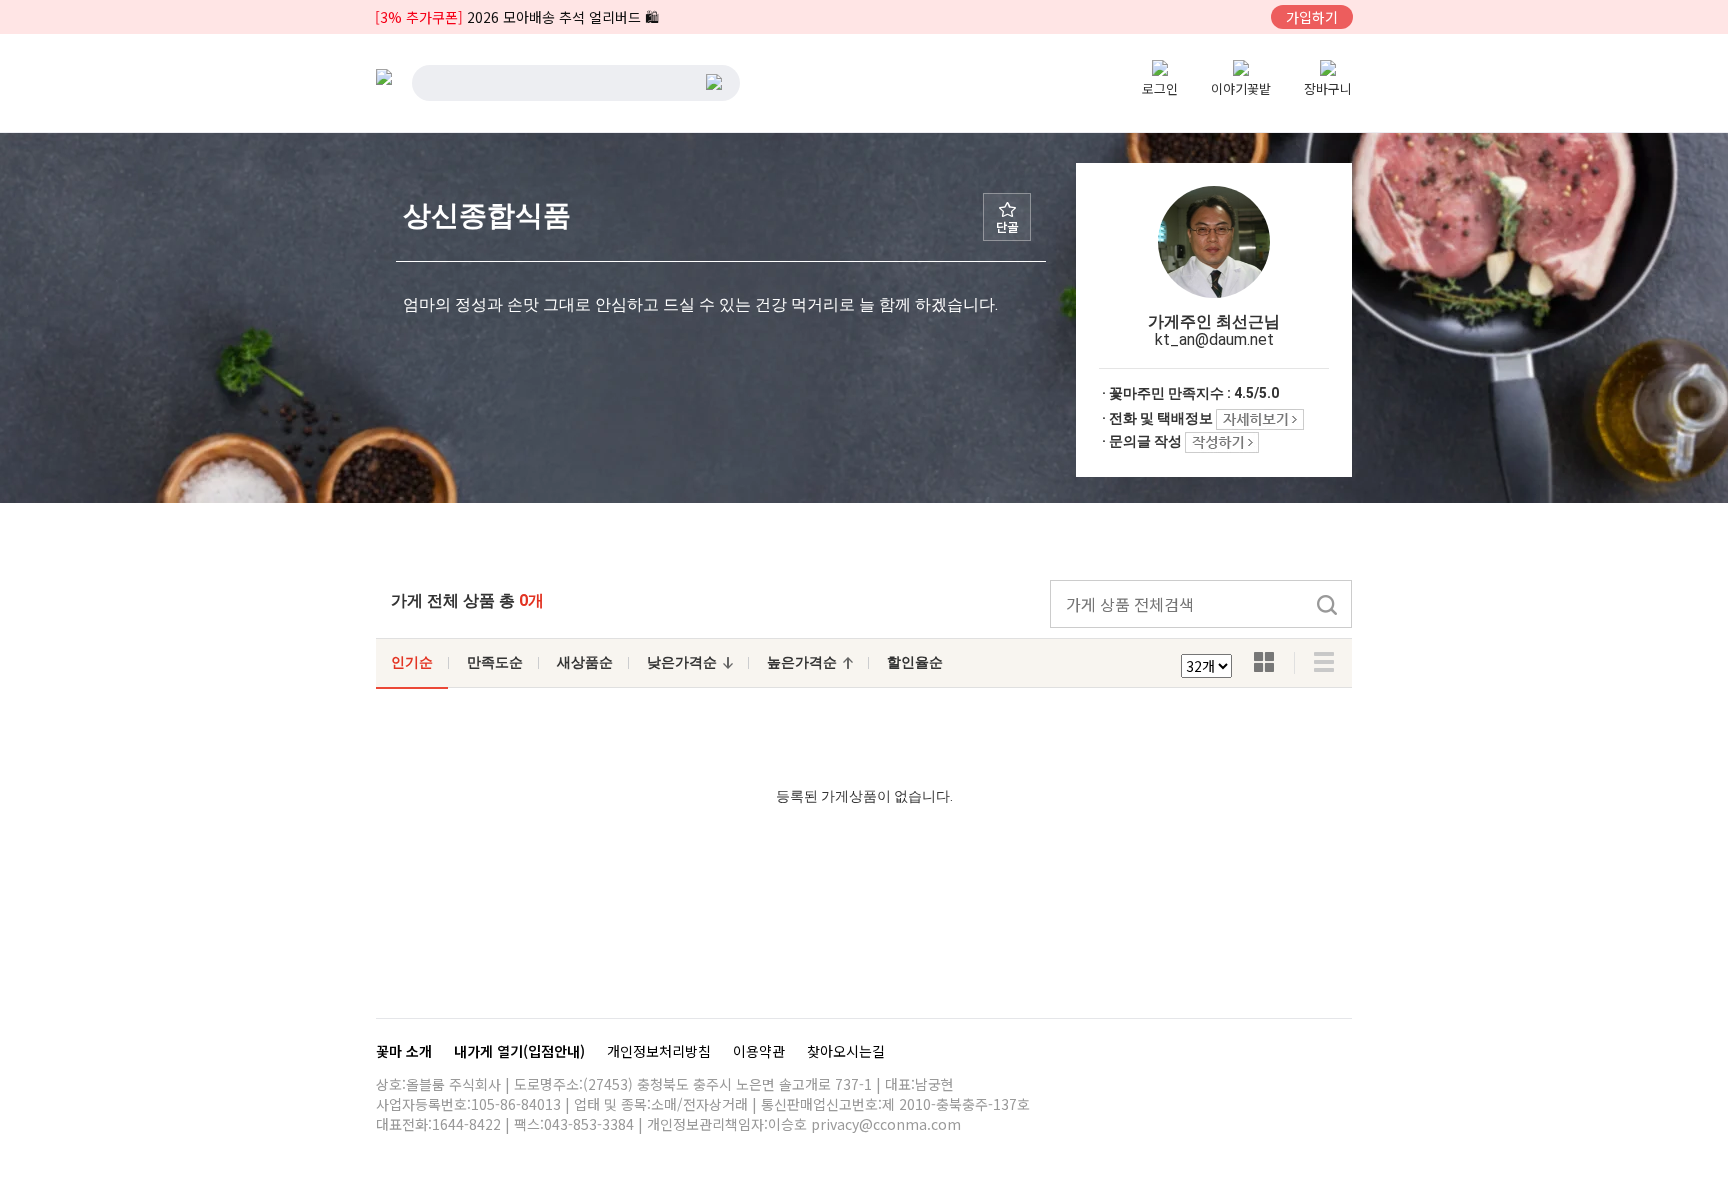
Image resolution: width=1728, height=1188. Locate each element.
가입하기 (1312, 17)
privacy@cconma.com (886, 1124)
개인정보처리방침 (661, 1051)
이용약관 (761, 1051)
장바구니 (1328, 88)
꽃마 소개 (406, 1051)
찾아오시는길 (846, 1051)
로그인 (1160, 88)
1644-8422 (466, 1124)
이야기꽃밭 (1241, 88)
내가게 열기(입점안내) (521, 1051)
